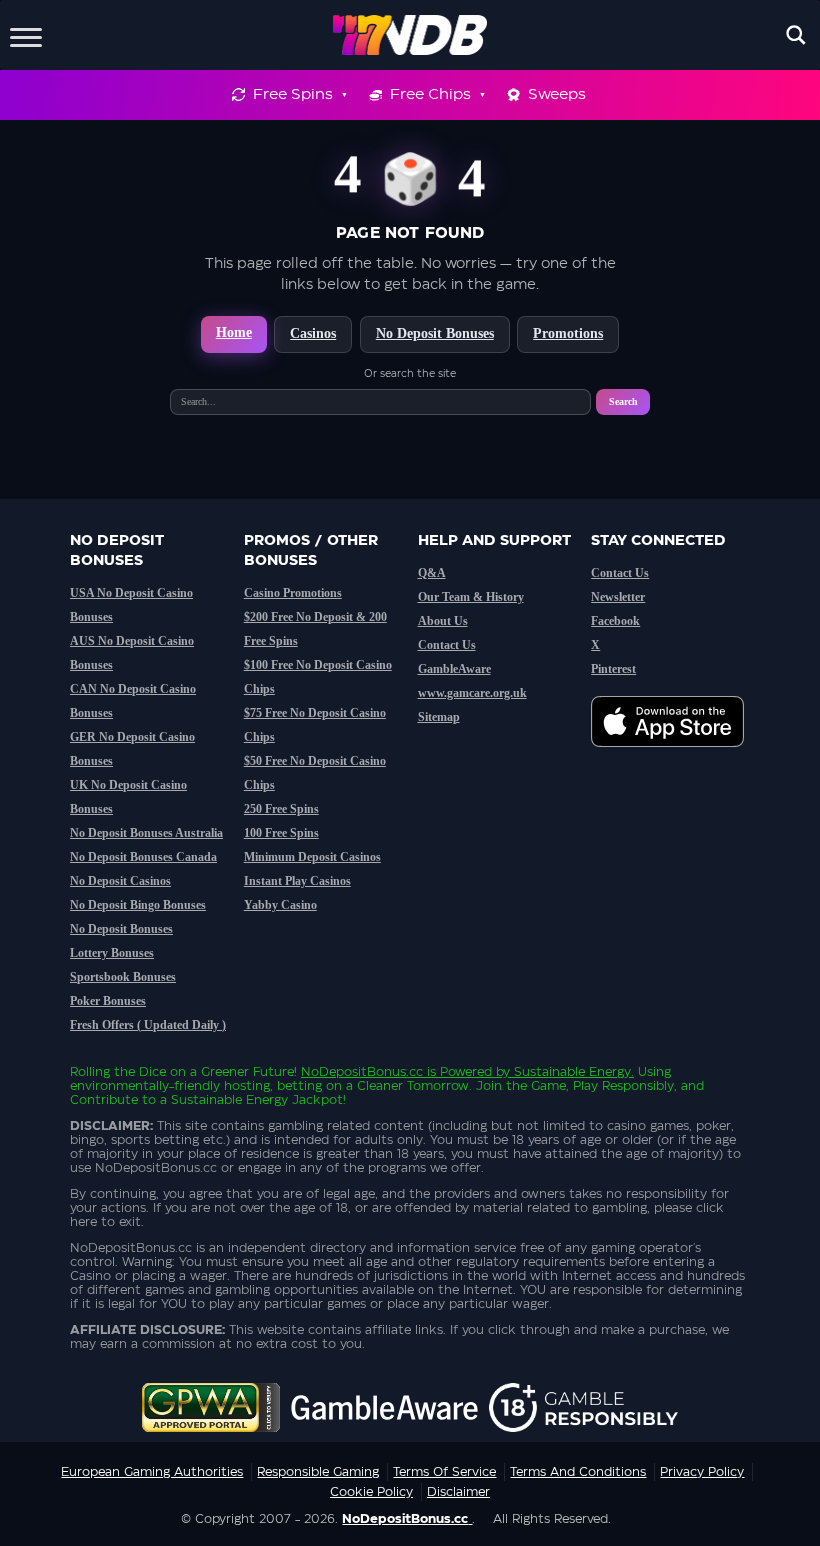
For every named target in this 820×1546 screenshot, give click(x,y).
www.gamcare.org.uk (472, 693)
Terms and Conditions (578, 1472)
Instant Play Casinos (297, 881)
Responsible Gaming (318, 1472)
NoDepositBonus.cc (362, 1072)
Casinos (313, 333)
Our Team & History (471, 597)
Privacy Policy (702, 1472)
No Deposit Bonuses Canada (143, 857)
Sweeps (557, 94)
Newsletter (618, 597)
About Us (443, 621)
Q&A (432, 573)
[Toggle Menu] (26, 34)
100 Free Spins (281, 833)
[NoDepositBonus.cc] (410, 35)
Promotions (568, 333)
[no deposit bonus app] (677, 757)
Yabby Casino (280, 905)
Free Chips (430, 94)
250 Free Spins (281, 809)
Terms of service (444, 1472)
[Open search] (796, 35)
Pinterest (613, 669)
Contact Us (447, 645)
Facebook (615, 621)
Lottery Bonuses (112, 953)
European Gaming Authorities (152, 1472)
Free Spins (293, 94)
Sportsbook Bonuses (123, 977)
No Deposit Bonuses (435, 333)
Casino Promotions (293, 593)
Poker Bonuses (108, 1001)
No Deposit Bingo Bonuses (138, 905)
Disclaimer (458, 1492)
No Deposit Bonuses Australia (146, 833)
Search (623, 401)
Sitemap (439, 717)
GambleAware (454, 669)
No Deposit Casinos (120, 881)
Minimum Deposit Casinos (312, 857)
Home (234, 332)
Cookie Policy (371, 1492)
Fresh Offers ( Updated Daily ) (148, 1025)
